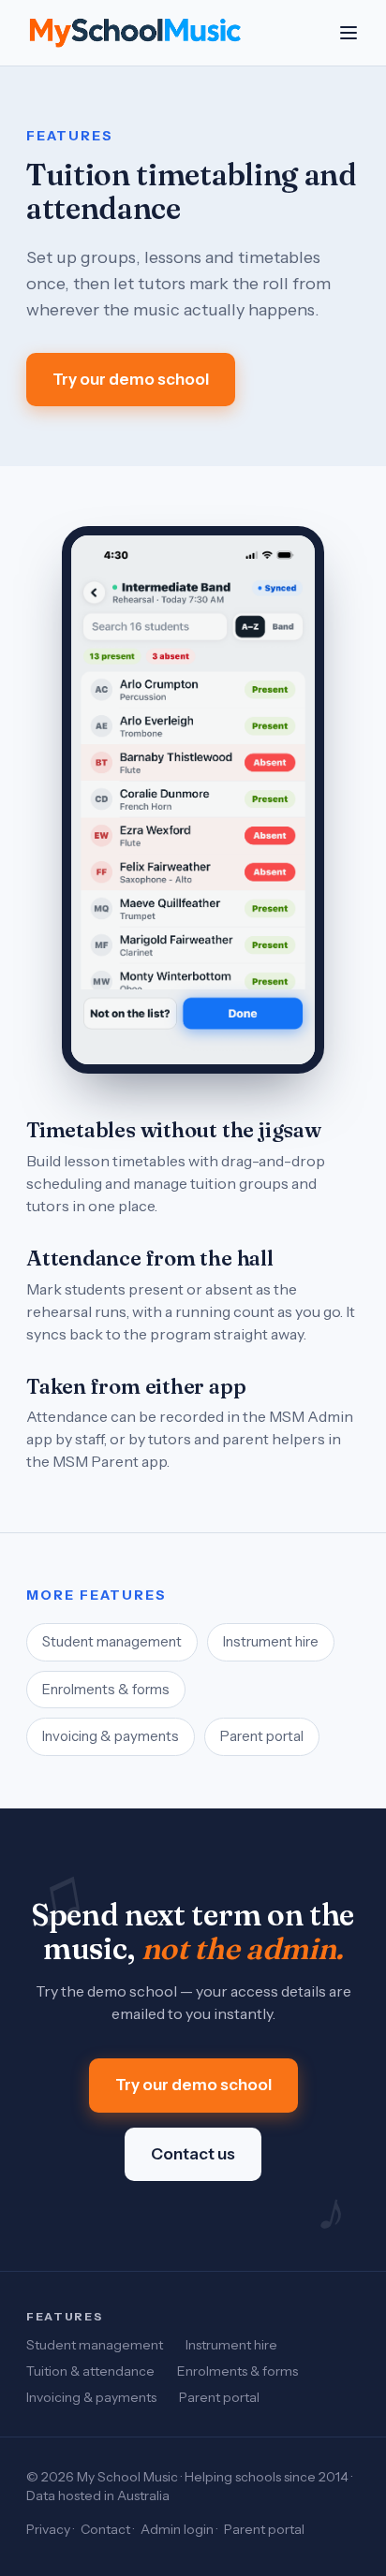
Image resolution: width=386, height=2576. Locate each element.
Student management (112, 1641)
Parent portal (262, 1736)
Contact (105, 2529)
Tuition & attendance (90, 2371)
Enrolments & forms (106, 1689)
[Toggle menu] (349, 33)
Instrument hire (271, 1641)
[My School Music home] (135, 33)
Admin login (177, 2529)
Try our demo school (131, 379)
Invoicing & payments (111, 1736)
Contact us (193, 2154)
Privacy (48, 2529)
